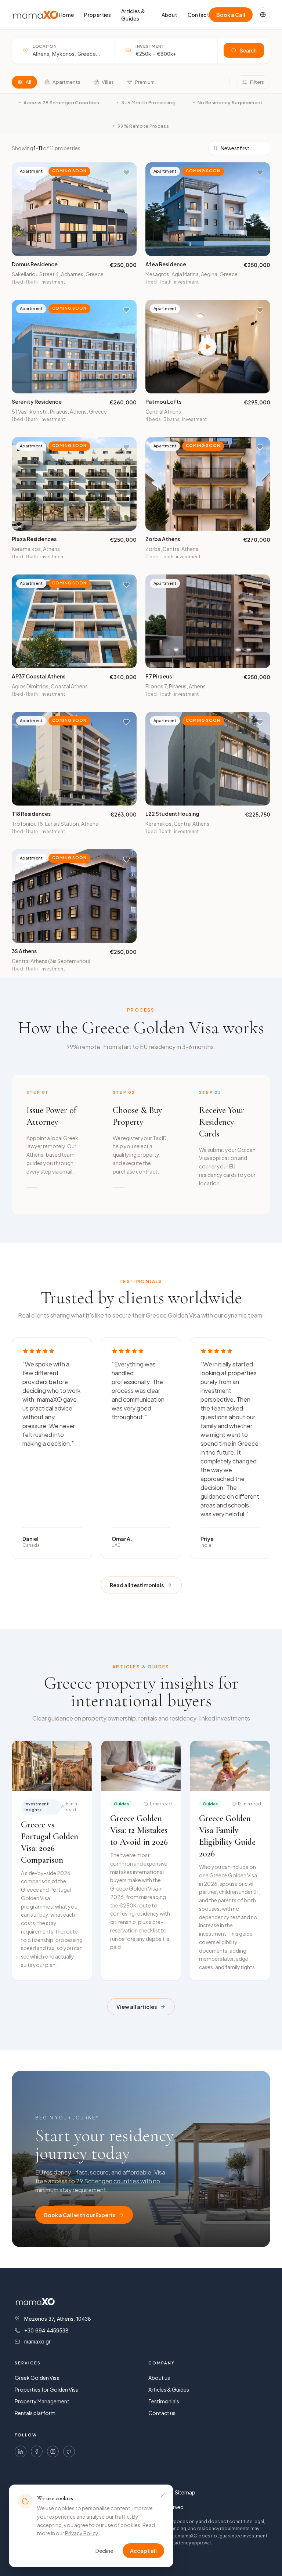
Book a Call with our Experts (80, 2215)
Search (248, 50)
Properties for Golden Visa (47, 2389)
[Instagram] (53, 2451)
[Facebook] (37, 2451)
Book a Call (231, 15)
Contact (198, 15)
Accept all (143, 2551)
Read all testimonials (137, 1585)
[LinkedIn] (21, 2451)
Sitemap (185, 2492)
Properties (97, 15)
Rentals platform (35, 2413)
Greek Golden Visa (37, 2378)
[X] (69, 2451)
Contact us (162, 2413)
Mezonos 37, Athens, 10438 (58, 2319)
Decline (104, 2551)
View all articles (137, 2007)
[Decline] (163, 2495)
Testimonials (164, 2401)
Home (66, 15)
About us (159, 2378)
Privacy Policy (82, 2533)
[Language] (263, 15)
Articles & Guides (133, 15)
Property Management (42, 2401)
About (169, 15)
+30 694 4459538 (46, 2330)
